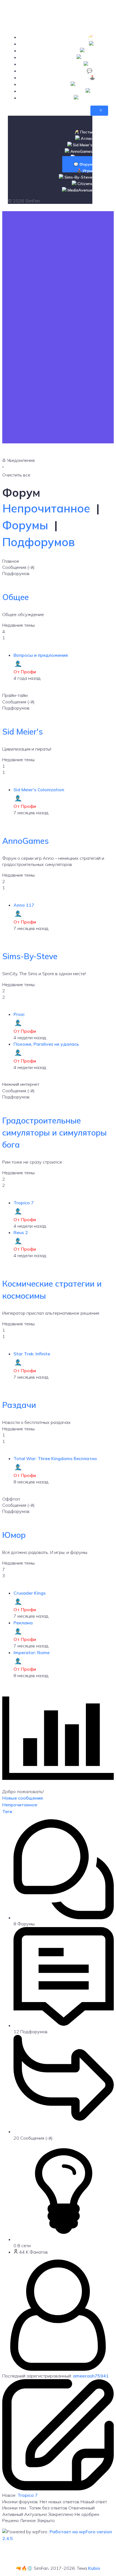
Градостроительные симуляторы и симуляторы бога (54, 1132)
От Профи (25, 672)
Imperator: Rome (32, 1652)
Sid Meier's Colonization (39, 790)
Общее (15, 597)
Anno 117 (24, 905)
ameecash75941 (91, 2376)
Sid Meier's (23, 731)
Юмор (14, 1535)
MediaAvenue (93, 98)
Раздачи (19, 1405)
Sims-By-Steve (30, 956)
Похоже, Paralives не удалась (46, 1044)
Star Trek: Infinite (32, 1354)
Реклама (23, 1623)
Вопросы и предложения (41, 655)
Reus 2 (21, 1232)
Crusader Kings (30, 1593)
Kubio (94, 2568)
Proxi (19, 1014)
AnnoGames (25, 841)
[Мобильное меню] (99, 111)
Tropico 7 (24, 1203)
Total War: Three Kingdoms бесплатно (55, 1458)
